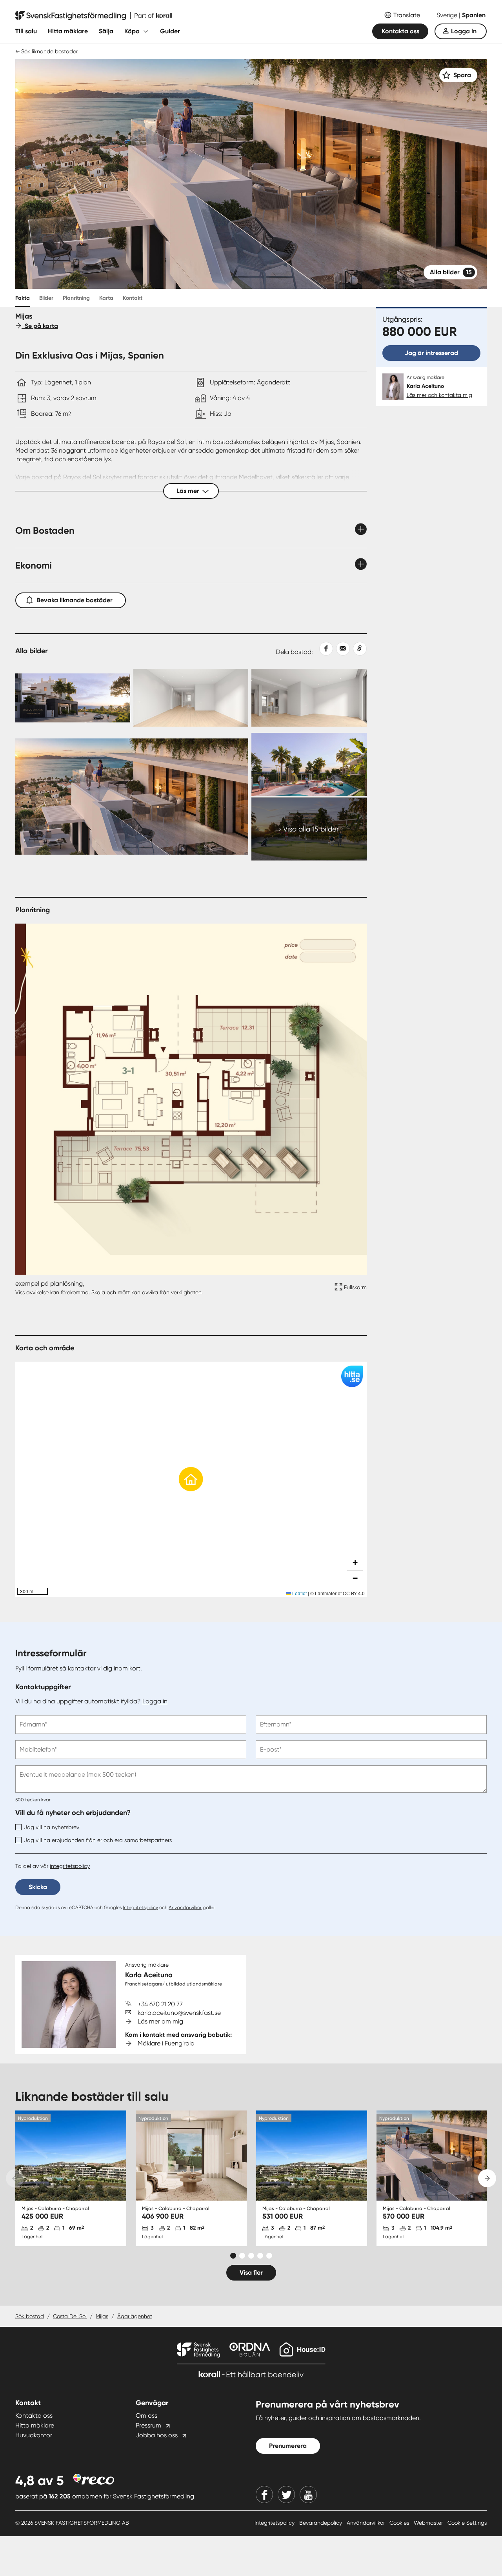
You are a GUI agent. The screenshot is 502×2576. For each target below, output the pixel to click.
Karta (106, 298)
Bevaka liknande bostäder (75, 600)
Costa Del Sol (70, 2316)
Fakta (23, 298)
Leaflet (299, 1593)
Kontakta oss (400, 31)
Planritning (76, 298)
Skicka (38, 1887)
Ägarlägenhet (135, 2316)
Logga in (464, 31)
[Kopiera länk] (358, 649)
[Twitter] (286, 2494)
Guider (170, 31)
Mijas (102, 2316)
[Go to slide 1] (233, 2256)
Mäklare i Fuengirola (166, 2043)
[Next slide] (487, 2178)
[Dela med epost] (341, 649)
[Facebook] (264, 2494)
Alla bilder (451, 272)
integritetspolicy (70, 1866)
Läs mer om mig (160, 2021)
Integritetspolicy (140, 1908)
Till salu (26, 31)
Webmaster (429, 2523)
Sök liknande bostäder (49, 51)
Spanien (474, 15)
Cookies (400, 2523)
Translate (407, 15)
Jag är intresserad (431, 353)
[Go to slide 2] (242, 2256)
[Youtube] (308, 2494)
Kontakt (133, 298)
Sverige (448, 15)
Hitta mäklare (68, 31)
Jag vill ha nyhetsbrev (52, 1827)
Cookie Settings (467, 2523)
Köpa (132, 31)
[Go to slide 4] (260, 2256)
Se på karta (40, 326)
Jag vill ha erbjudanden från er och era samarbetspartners (98, 1840)
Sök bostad (30, 2316)
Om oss (146, 2416)
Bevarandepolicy (321, 2523)
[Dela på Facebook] (323, 649)
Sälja (106, 31)
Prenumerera (288, 2446)
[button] (191, 1479)
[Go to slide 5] (269, 2256)
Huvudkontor (34, 2435)
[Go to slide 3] (251, 2256)
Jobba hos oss (157, 2435)
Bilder (46, 298)
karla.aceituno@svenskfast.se (179, 2013)
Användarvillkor (185, 1908)
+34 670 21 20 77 (160, 2004)
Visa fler (251, 2273)
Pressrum (148, 2425)
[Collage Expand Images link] (191, 764)
